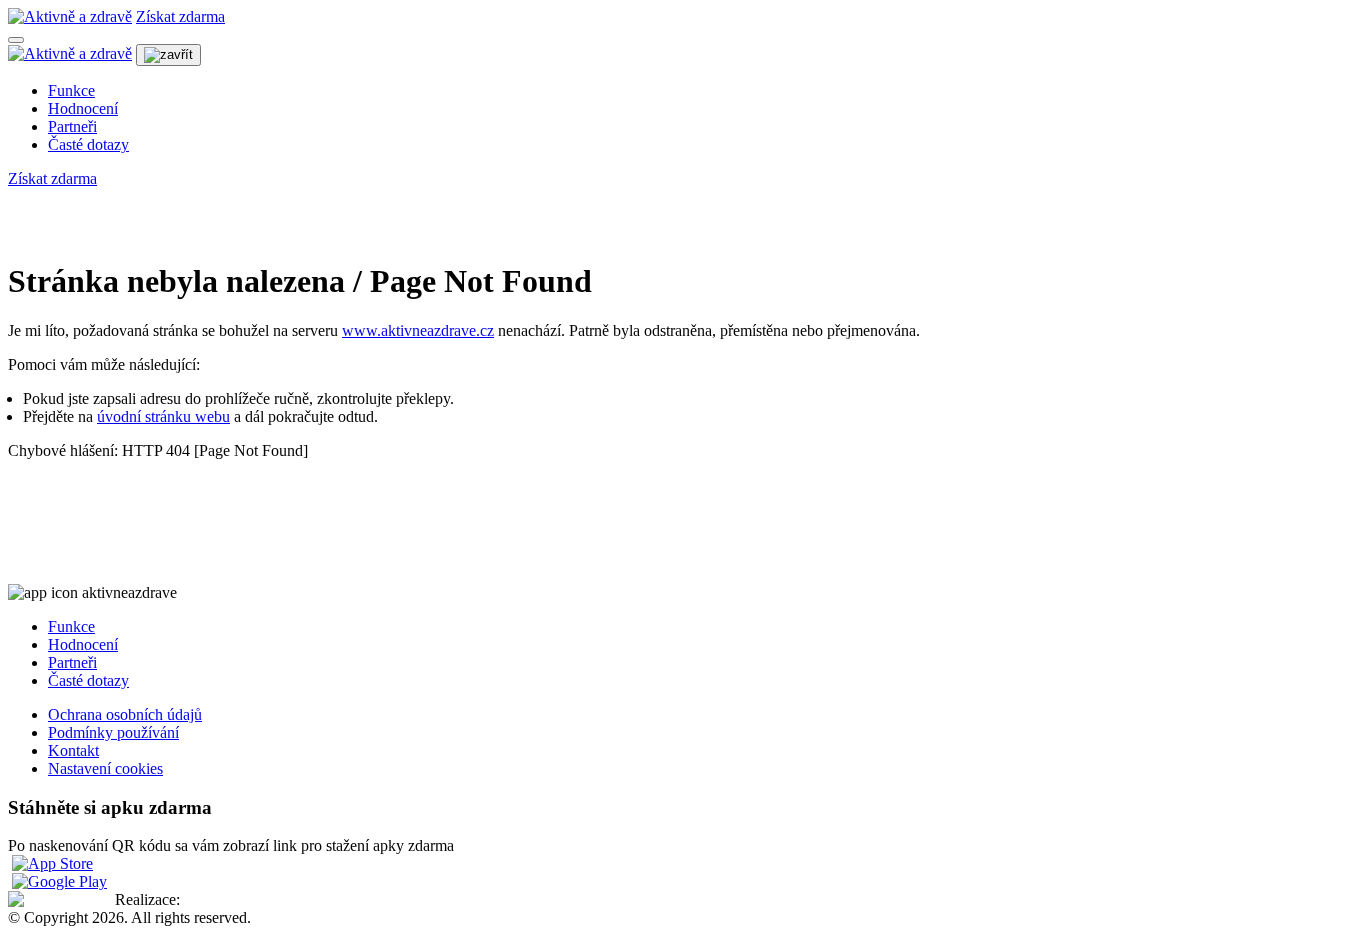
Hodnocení (83, 108)
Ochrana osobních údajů (125, 714)
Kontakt (73, 750)
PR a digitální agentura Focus (277, 899)
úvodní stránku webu (163, 416)
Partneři (72, 126)
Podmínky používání (113, 732)
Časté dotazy (88, 144)
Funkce (71, 90)
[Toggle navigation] (16, 40)
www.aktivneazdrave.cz (418, 330)
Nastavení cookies (105, 768)
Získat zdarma (180, 16)
